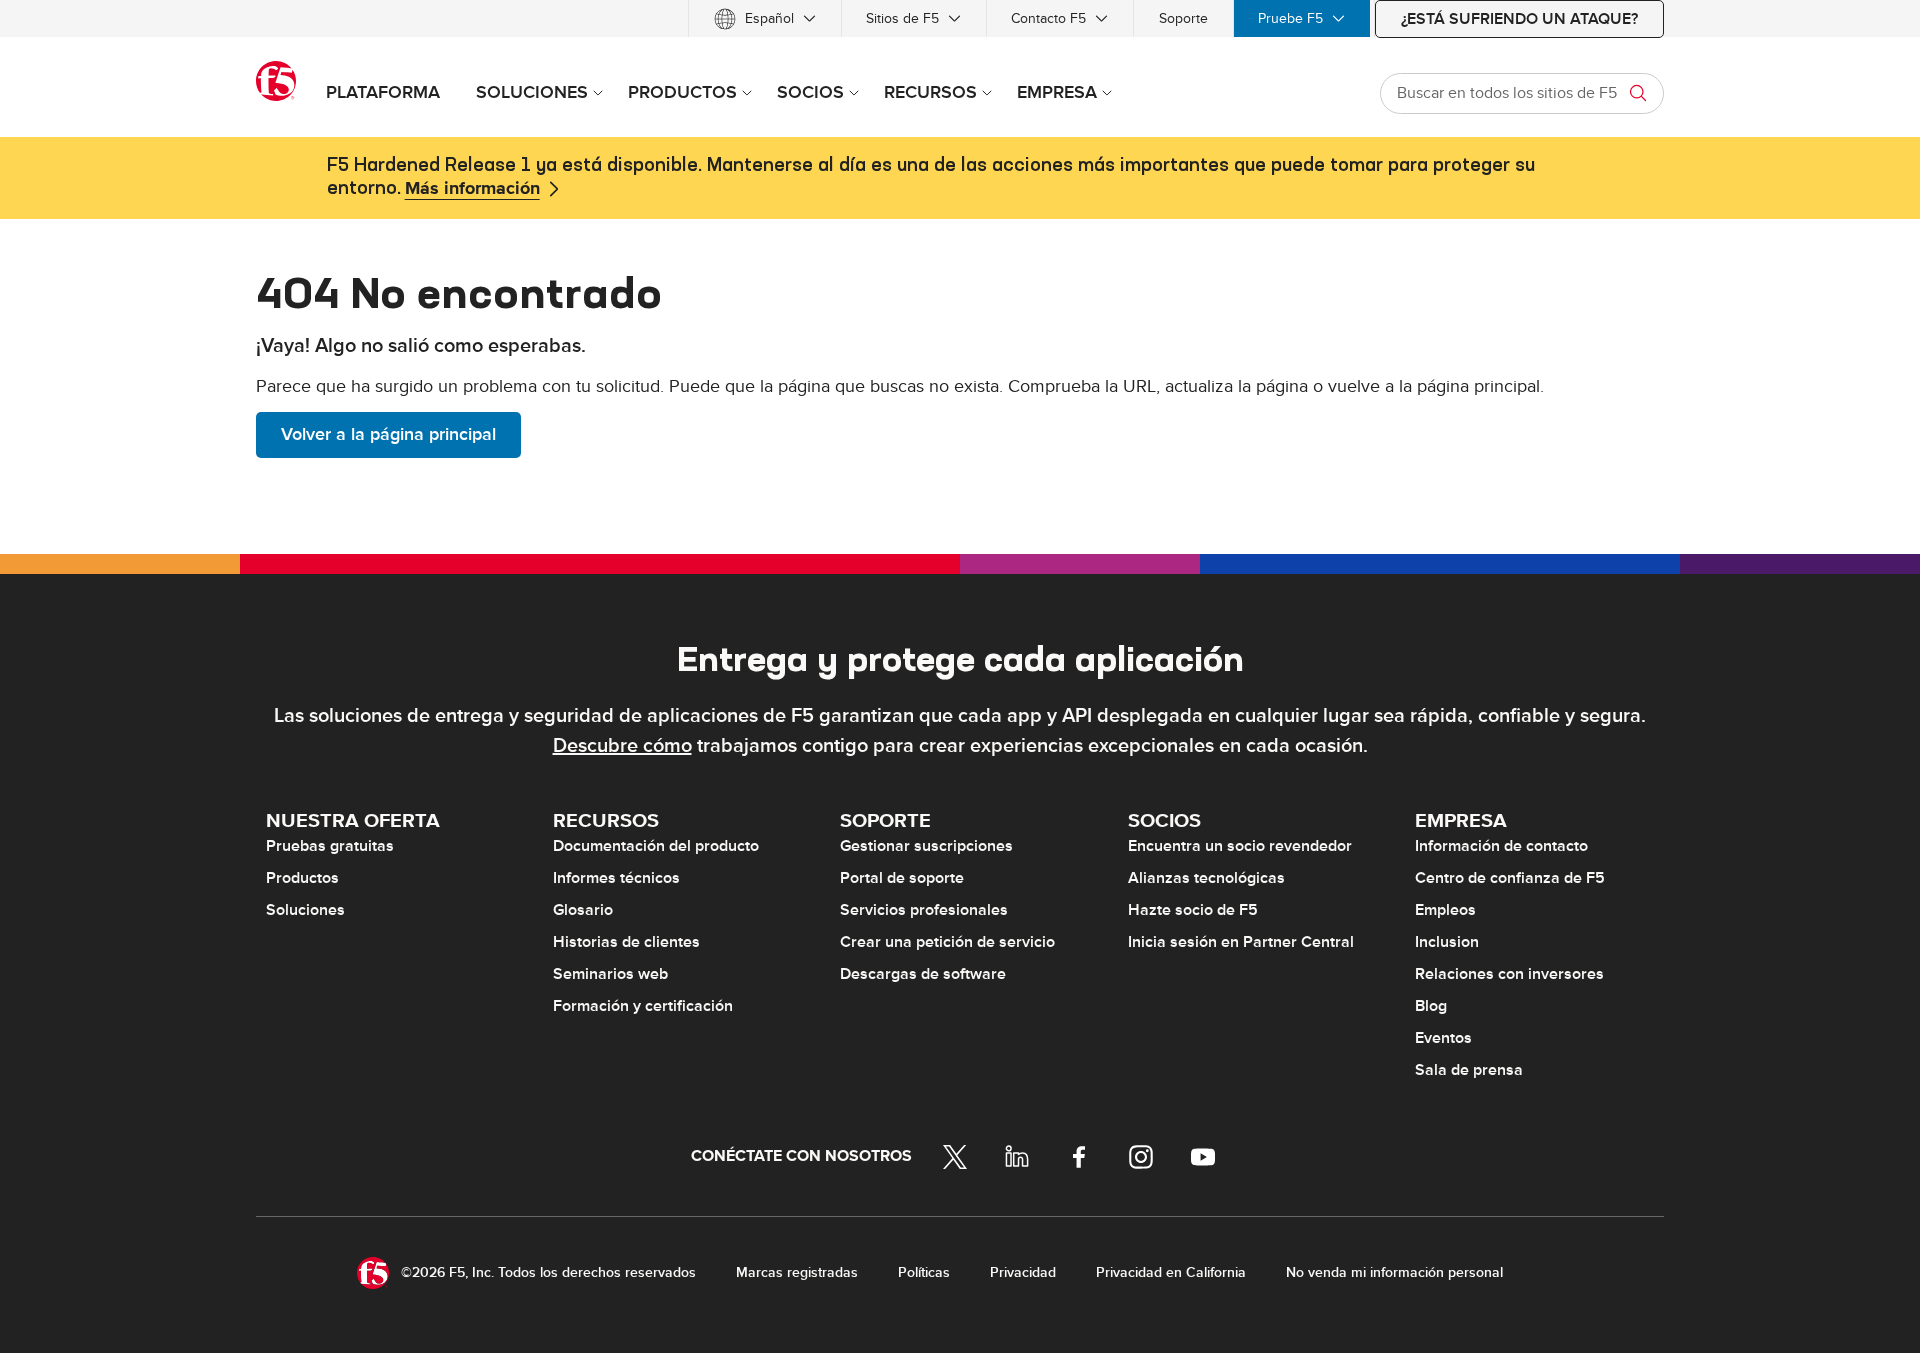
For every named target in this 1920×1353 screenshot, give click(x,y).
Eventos (1443, 1038)
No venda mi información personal (1394, 1272)
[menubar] (960, 18)
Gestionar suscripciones (926, 846)
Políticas (924, 1272)
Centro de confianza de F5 (1510, 878)
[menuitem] (765, 18)
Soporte (1183, 18)
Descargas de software (923, 974)
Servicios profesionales (924, 910)
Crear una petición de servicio (947, 942)
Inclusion (1447, 942)
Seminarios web (610, 974)
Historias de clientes (626, 942)
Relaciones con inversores (1509, 974)
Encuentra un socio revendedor (1240, 846)
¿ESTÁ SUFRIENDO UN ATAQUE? (1519, 19)
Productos (302, 878)
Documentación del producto (656, 846)
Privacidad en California (1171, 1272)
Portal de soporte (902, 878)
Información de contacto (1501, 846)
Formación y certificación (643, 1006)
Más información (472, 189)
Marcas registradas (797, 1272)
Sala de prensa (1469, 1070)
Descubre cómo (622, 746)
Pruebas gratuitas (330, 846)
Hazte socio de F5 (1193, 910)
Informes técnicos (616, 878)
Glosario (583, 910)
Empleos (1445, 910)
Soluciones (305, 910)
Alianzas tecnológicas (1206, 878)
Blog (1431, 1006)
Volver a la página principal (388, 434)
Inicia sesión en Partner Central (1241, 942)
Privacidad (1023, 1272)
